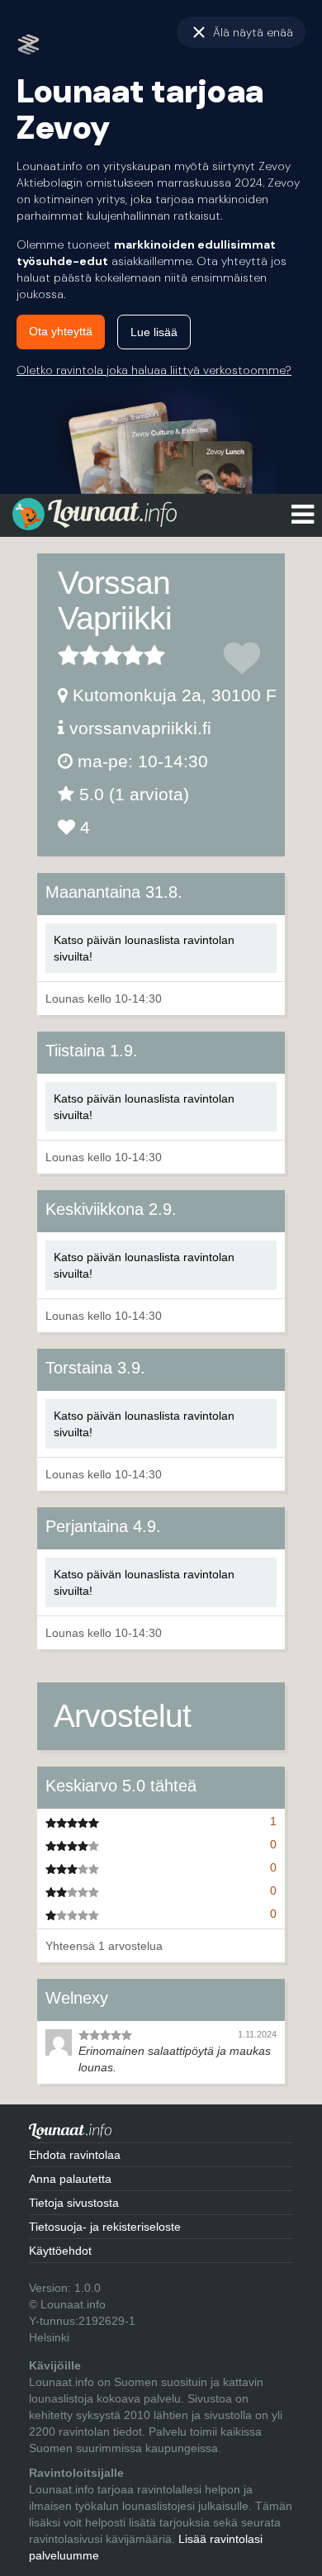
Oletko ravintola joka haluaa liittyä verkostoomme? (154, 370)
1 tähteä (69, 655)
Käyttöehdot (60, 2251)
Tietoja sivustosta (74, 2203)
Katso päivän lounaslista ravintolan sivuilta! (144, 948)
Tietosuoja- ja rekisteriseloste (105, 2227)
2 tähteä (79, 655)
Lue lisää (154, 332)
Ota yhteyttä (61, 331)
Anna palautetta (70, 2179)
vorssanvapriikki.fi (140, 728)
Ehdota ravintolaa (75, 2155)
